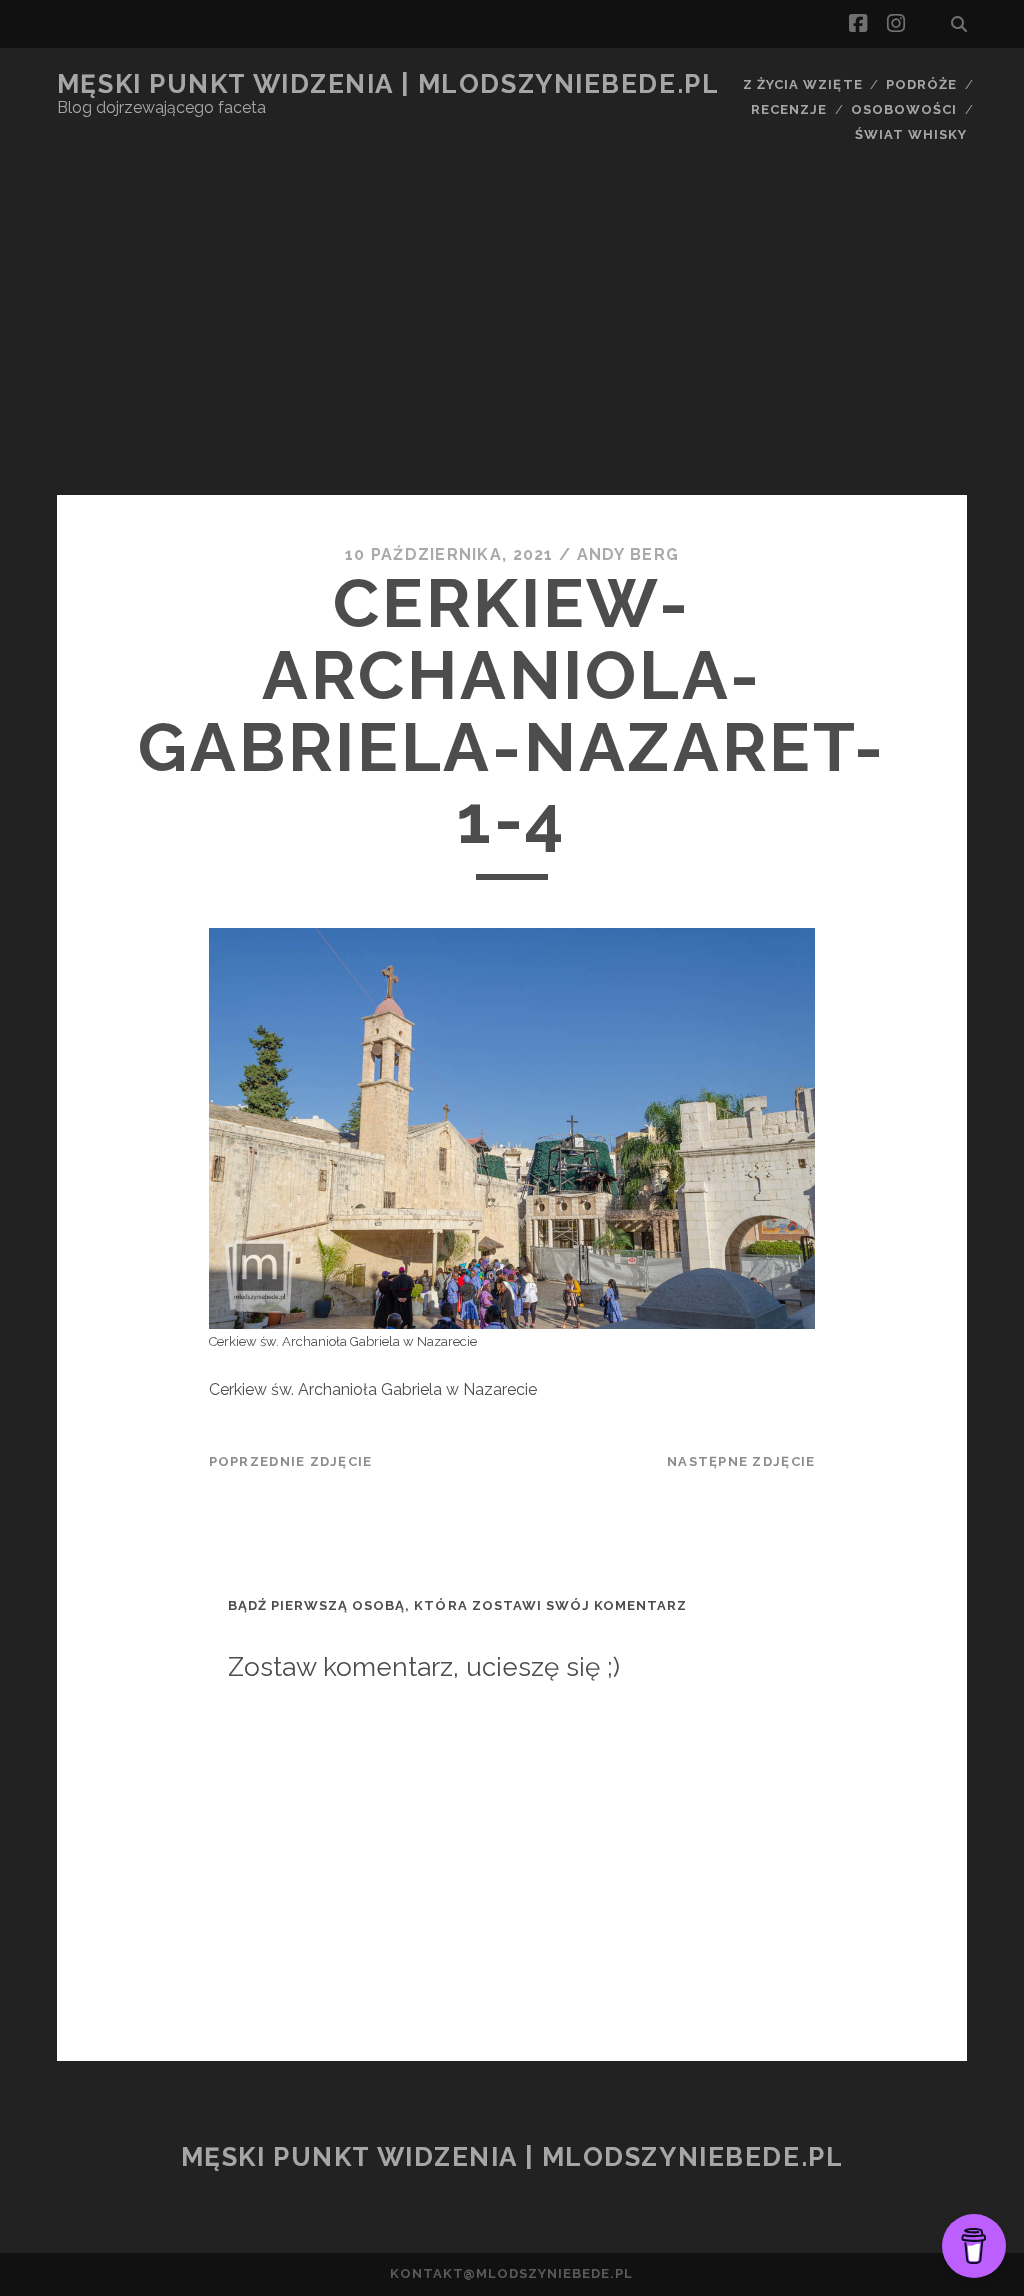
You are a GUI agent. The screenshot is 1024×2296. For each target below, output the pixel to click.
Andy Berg (628, 554)
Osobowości (904, 109)
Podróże (921, 84)
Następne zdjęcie (741, 1461)
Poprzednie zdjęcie (291, 1461)
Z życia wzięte (803, 84)
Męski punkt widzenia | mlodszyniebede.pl (388, 84)
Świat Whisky (911, 134)
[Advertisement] (512, 345)
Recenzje (789, 109)
